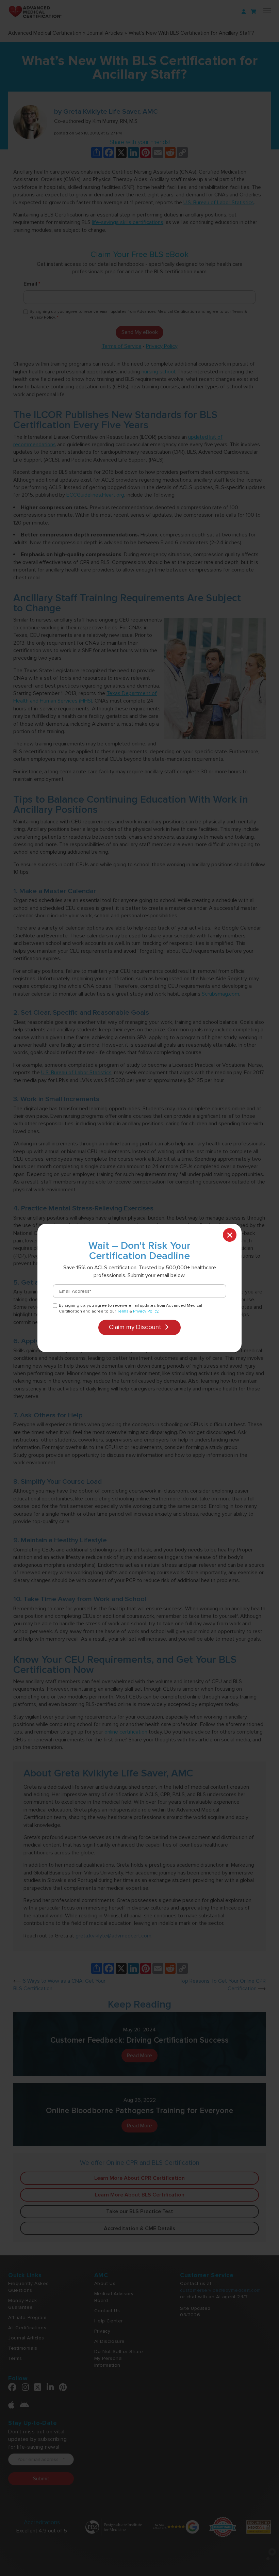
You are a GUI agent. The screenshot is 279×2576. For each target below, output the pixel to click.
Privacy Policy (146, 1311)
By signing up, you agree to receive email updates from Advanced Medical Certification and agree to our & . (130, 1308)
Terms (123, 1311)
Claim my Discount (136, 1327)
